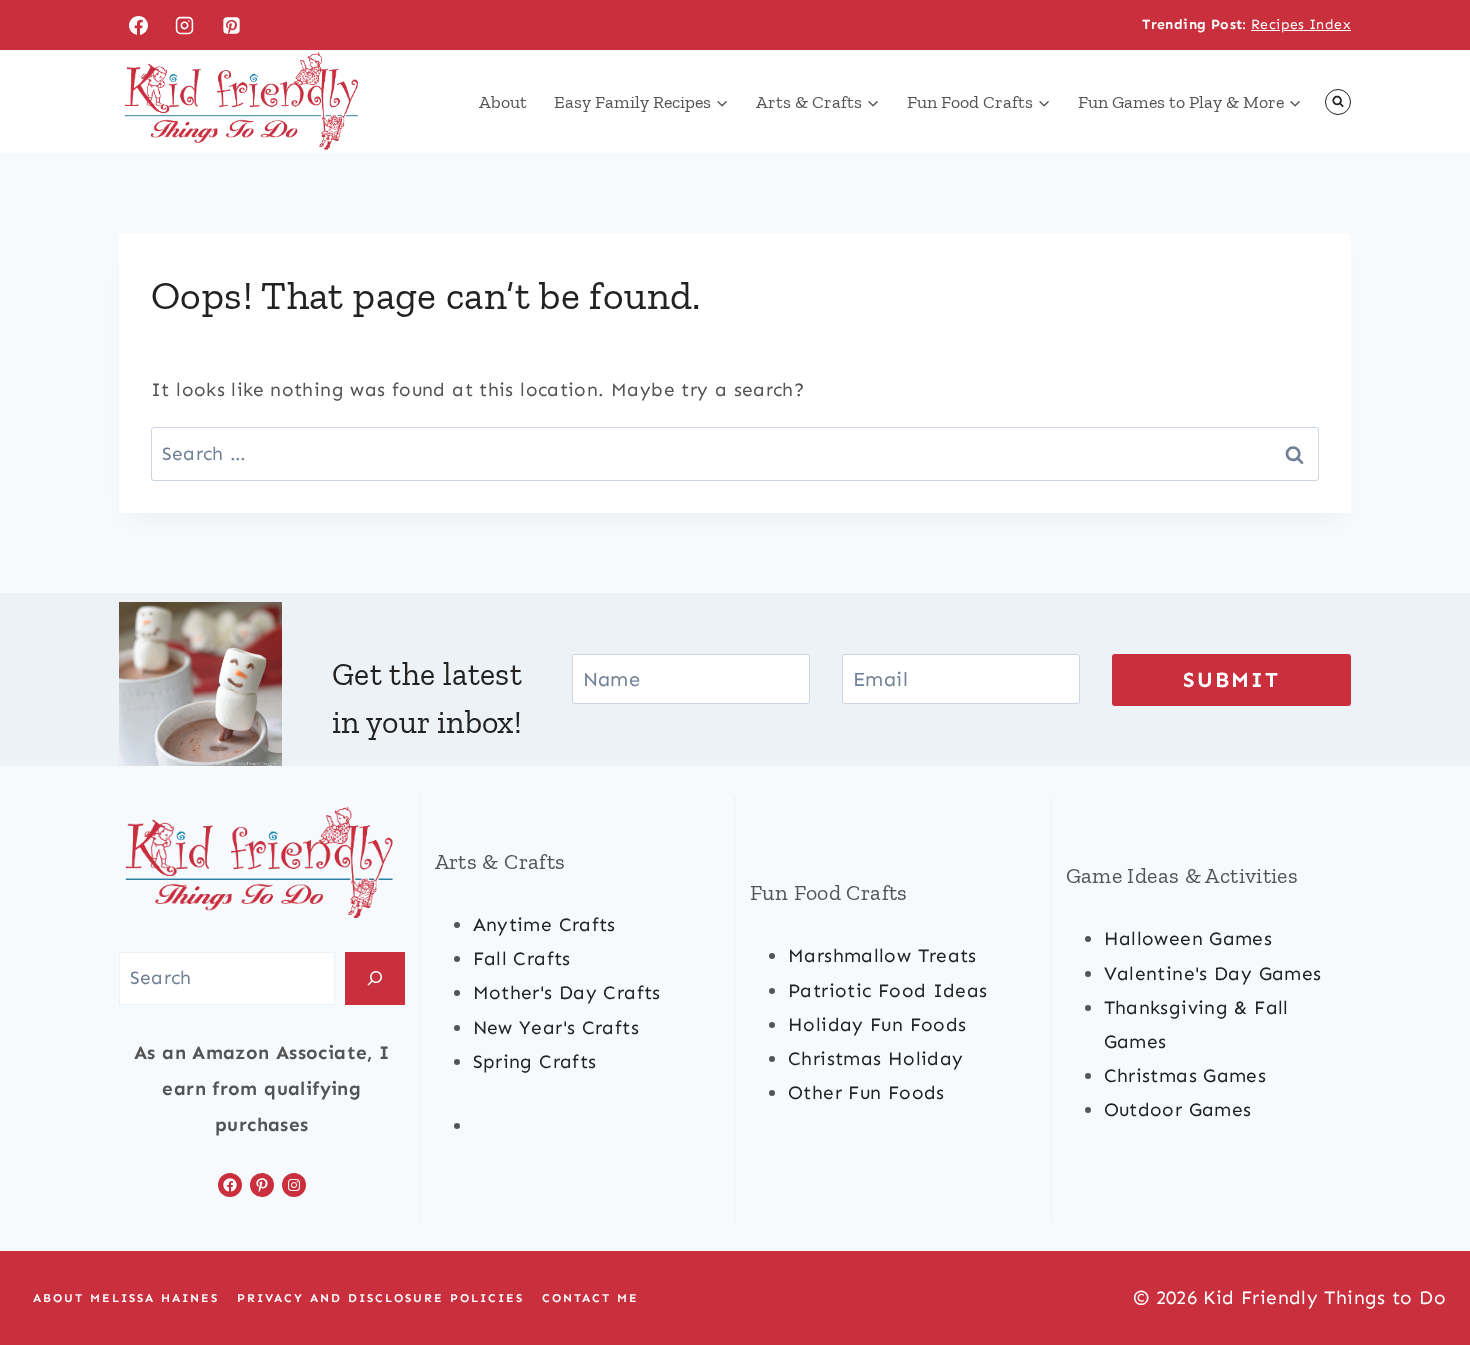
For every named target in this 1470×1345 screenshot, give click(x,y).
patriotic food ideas (888, 990)
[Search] (375, 978)
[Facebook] (138, 25)
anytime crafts (544, 924)
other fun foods (866, 1092)
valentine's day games (1213, 973)
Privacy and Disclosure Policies (380, 1298)
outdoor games (1178, 1109)
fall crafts (522, 958)
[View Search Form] (1338, 102)
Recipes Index (1301, 24)
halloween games (1188, 938)
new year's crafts (556, 1027)
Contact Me (590, 1298)
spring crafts (535, 1061)
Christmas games (1185, 1075)
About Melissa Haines (126, 1298)
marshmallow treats (882, 955)
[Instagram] (185, 25)
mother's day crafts (567, 992)
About (503, 102)
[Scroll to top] (1421, 1266)
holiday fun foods (877, 1024)
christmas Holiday (875, 1058)
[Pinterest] (232, 25)
